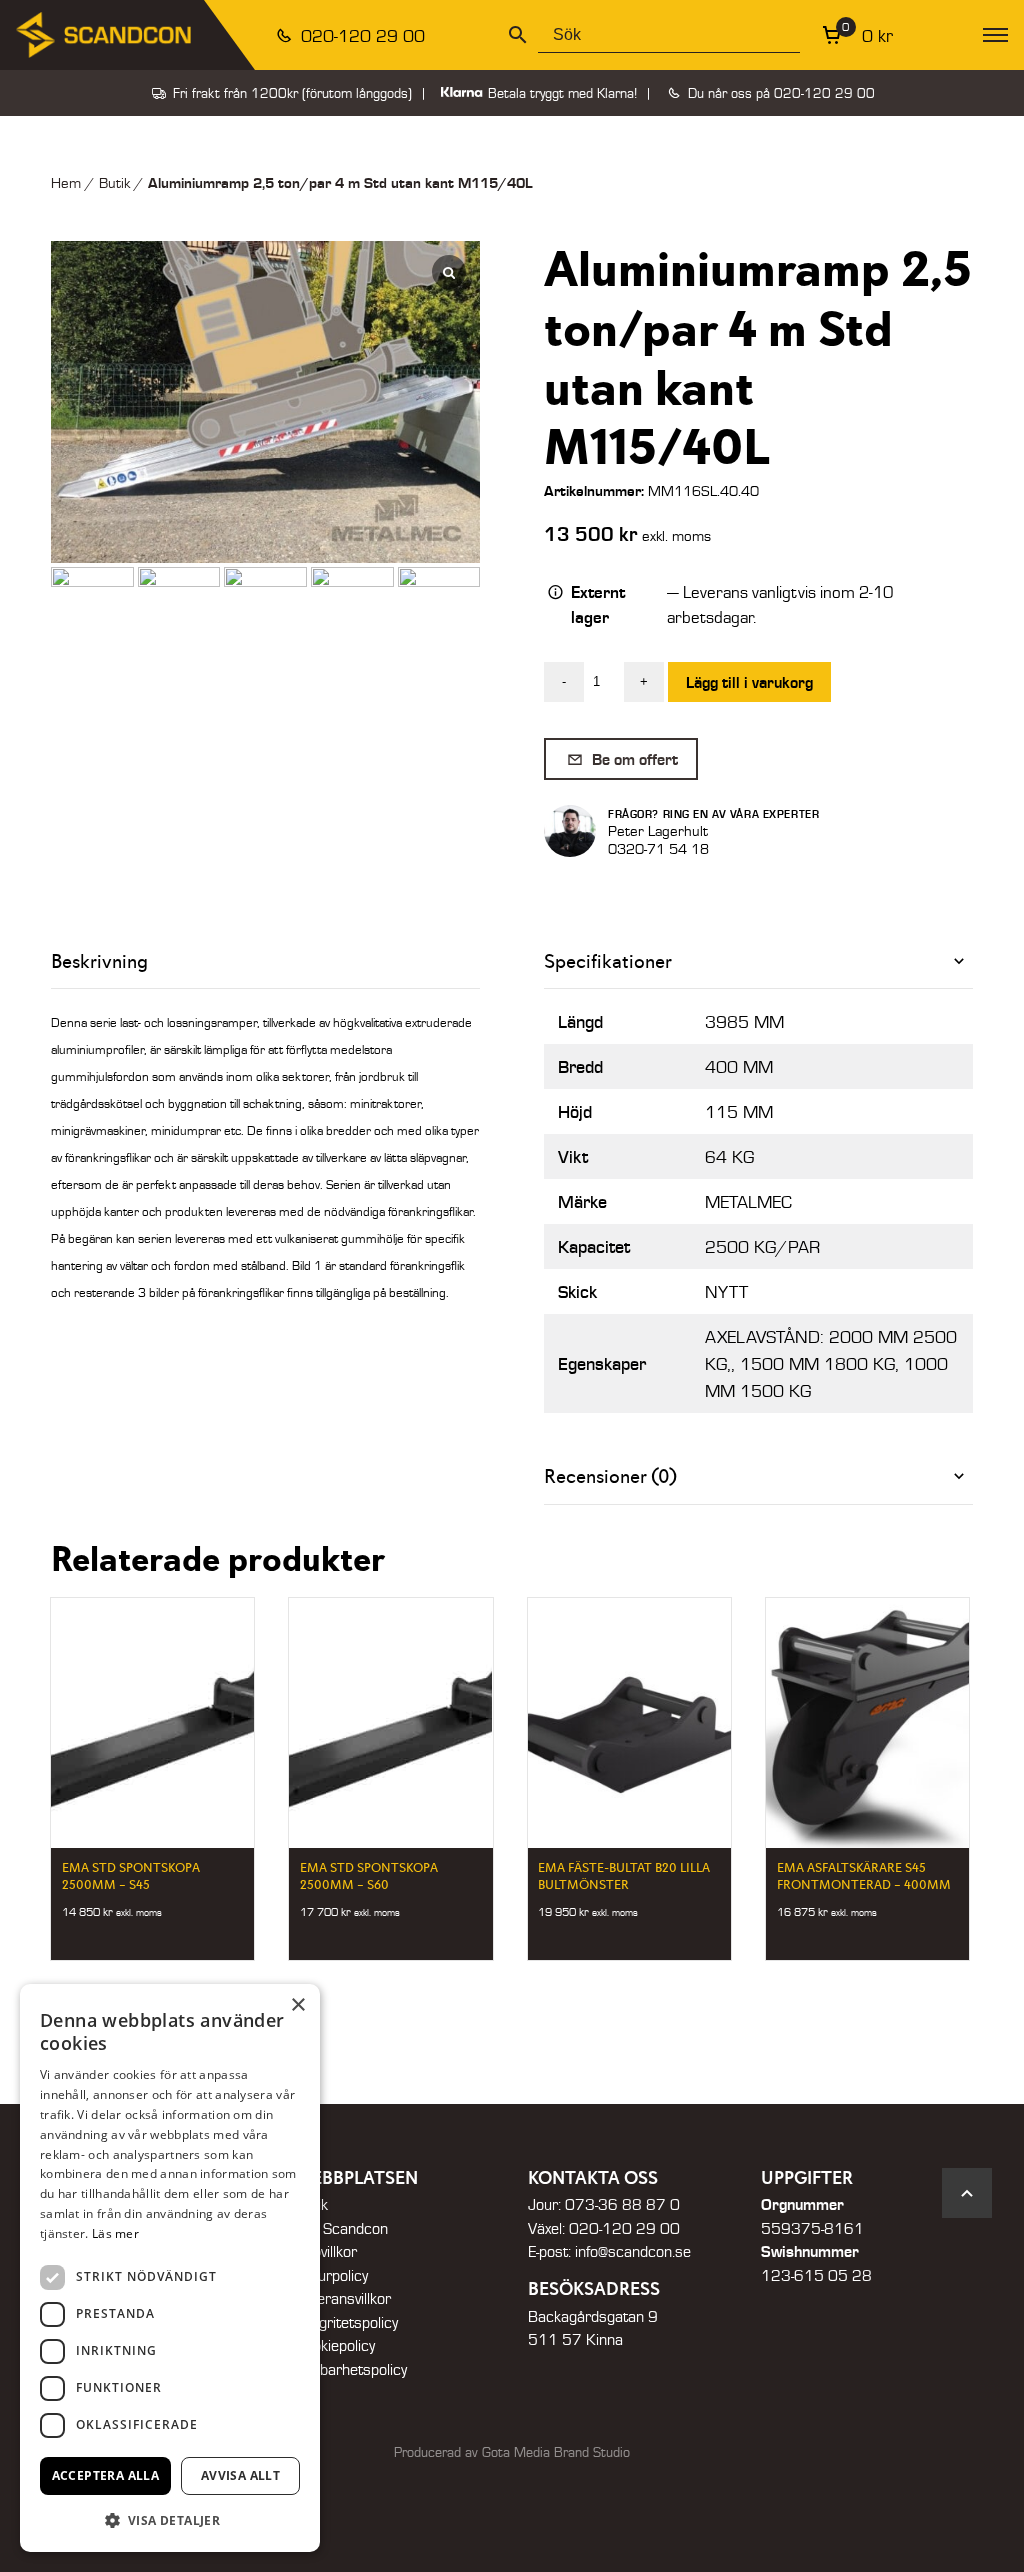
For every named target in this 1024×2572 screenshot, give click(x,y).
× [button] (297, 2005)
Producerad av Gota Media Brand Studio (512, 2452)
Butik (114, 182)
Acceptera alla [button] (106, 2475)
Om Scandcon (341, 2228)
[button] (170, 2520)
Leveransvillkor (343, 2298)
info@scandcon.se (633, 2251)
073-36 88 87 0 (622, 2204)
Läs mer (115, 2233)
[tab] (758, 961)
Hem (66, 182)
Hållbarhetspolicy (351, 2369)
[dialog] (170, 2268)
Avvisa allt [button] (240, 2475)
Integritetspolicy (346, 2322)
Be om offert (633, 758)
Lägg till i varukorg (749, 681)
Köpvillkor (326, 2251)
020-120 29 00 (360, 35)
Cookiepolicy (335, 2345)
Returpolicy (331, 2275)
